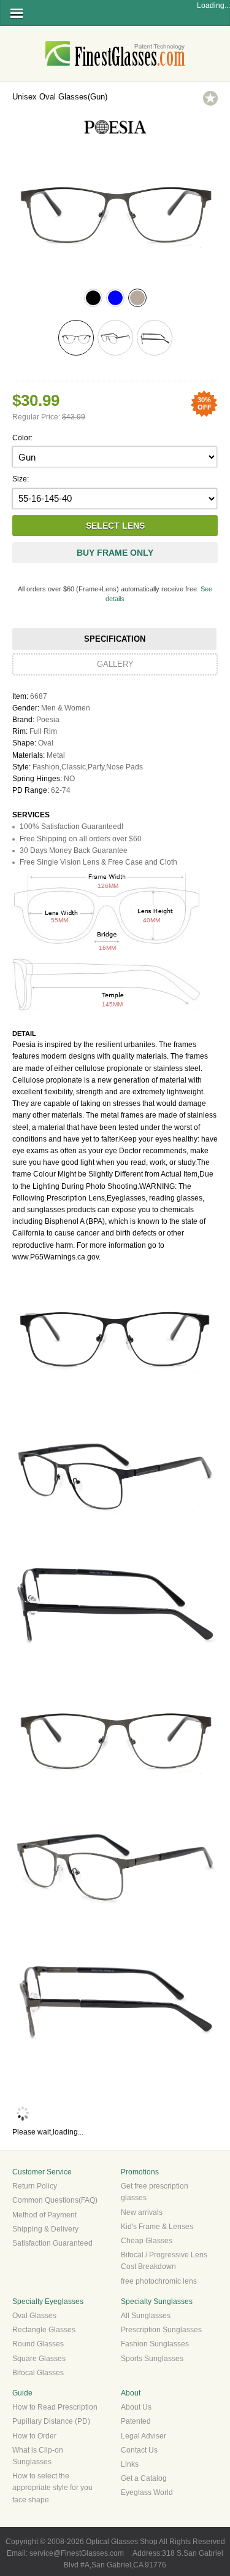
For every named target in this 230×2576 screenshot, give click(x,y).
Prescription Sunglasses (161, 2330)
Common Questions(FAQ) (55, 2200)
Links (130, 2464)
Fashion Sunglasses (155, 2344)
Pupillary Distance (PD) (51, 2421)
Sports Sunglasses (152, 2359)
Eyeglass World (147, 2492)
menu (17, 13)
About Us (136, 2407)
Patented (136, 2421)
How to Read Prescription (55, 2407)
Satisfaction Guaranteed (52, 2243)
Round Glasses (38, 2344)
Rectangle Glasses (44, 2330)
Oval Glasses (34, 2316)
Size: (21, 479)
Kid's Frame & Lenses (157, 2227)
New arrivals (142, 2212)
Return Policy (35, 2186)
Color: (22, 438)
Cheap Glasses (147, 2241)
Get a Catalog (144, 2478)
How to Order (34, 2436)
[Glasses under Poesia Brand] (115, 138)
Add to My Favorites (210, 98)
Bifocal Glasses (38, 2373)
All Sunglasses (146, 2316)
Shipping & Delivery (45, 2229)
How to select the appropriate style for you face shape (52, 2488)
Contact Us (139, 2450)
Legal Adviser (144, 2436)
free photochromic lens (159, 2281)
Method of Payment (44, 2215)
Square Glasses (39, 2359)
